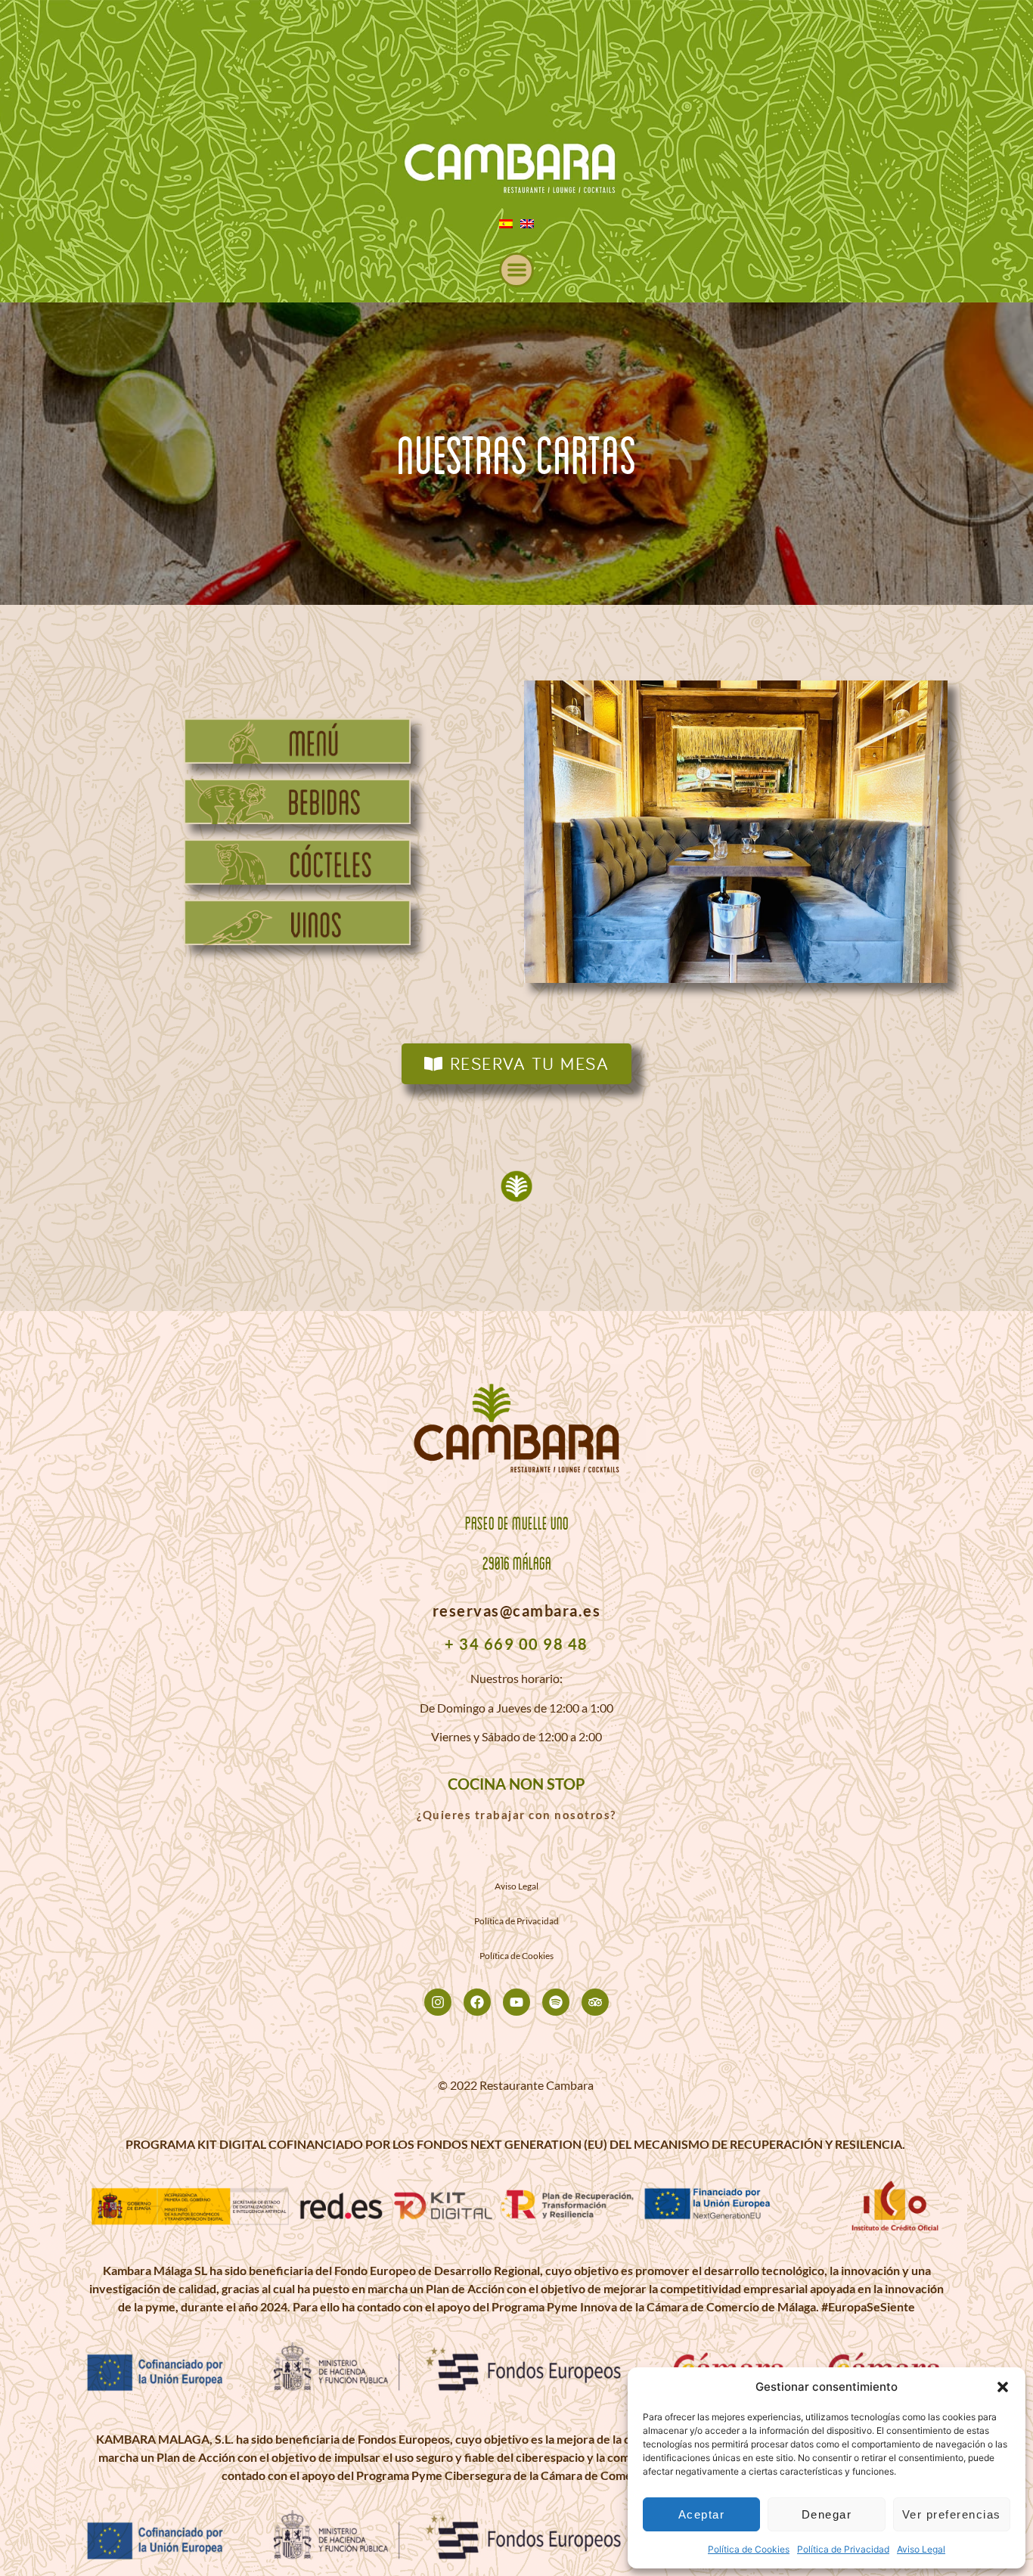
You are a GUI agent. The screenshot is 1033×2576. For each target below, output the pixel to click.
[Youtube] (516, 2002)
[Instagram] (438, 2002)
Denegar (827, 2514)
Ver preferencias (952, 2514)
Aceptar (702, 2514)
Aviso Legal (921, 2549)
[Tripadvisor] (595, 2002)
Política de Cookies (749, 2549)
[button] (1003, 2387)
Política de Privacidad (843, 2549)
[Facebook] (477, 2002)
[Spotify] (556, 2002)
